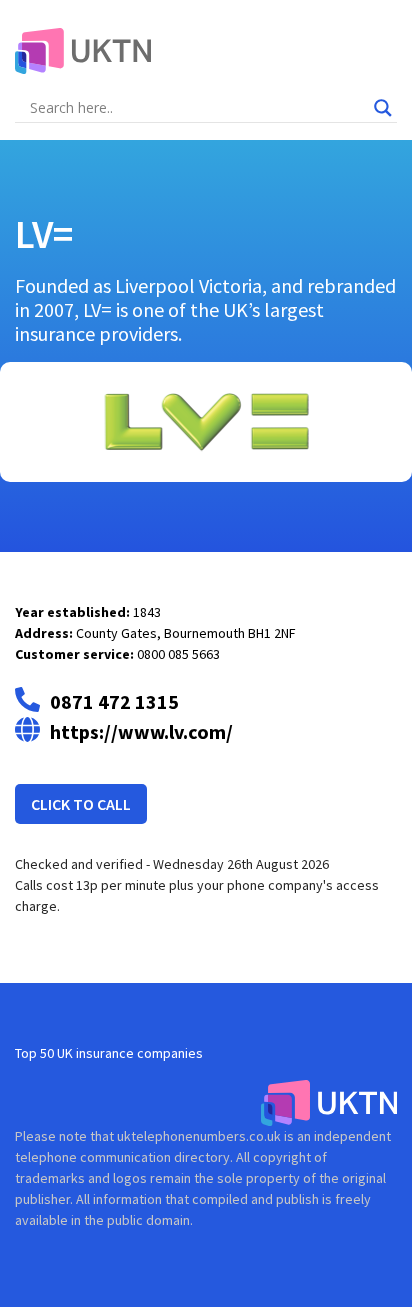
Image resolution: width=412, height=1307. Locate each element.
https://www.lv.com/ (141, 731)
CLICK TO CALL (81, 804)
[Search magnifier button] (383, 108)
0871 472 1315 (114, 701)
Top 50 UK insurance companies (109, 1053)
